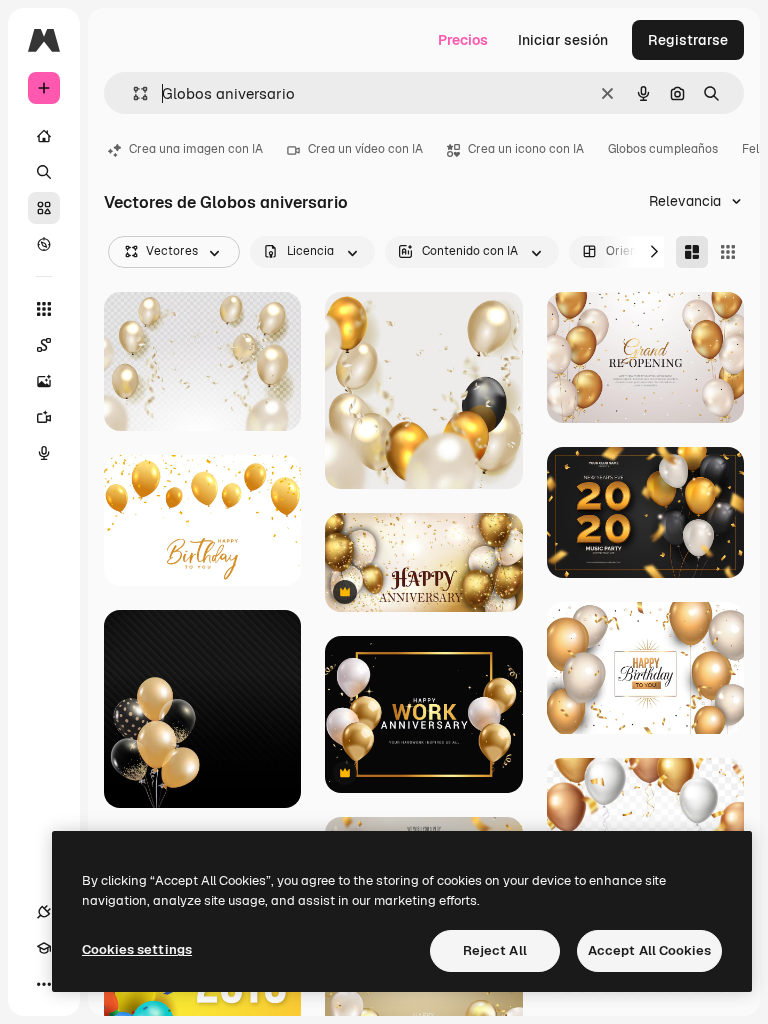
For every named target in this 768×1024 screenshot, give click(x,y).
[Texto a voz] (44, 453)
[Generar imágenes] (44, 381)
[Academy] (44, 948)
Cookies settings (137, 949)
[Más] (44, 984)
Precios (463, 40)
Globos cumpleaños (663, 149)
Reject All (495, 950)
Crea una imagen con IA (196, 149)
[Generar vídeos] (44, 417)
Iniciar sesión (563, 40)
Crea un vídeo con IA (365, 149)
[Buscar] (44, 172)
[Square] (728, 252)
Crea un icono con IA (526, 149)
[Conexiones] (44, 912)
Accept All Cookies (649, 950)
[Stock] (44, 208)
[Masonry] (692, 252)
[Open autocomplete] (132, 93)
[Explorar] (44, 244)
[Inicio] (44, 136)
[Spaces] (44, 345)
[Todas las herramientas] (44, 309)
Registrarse (688, 40)
